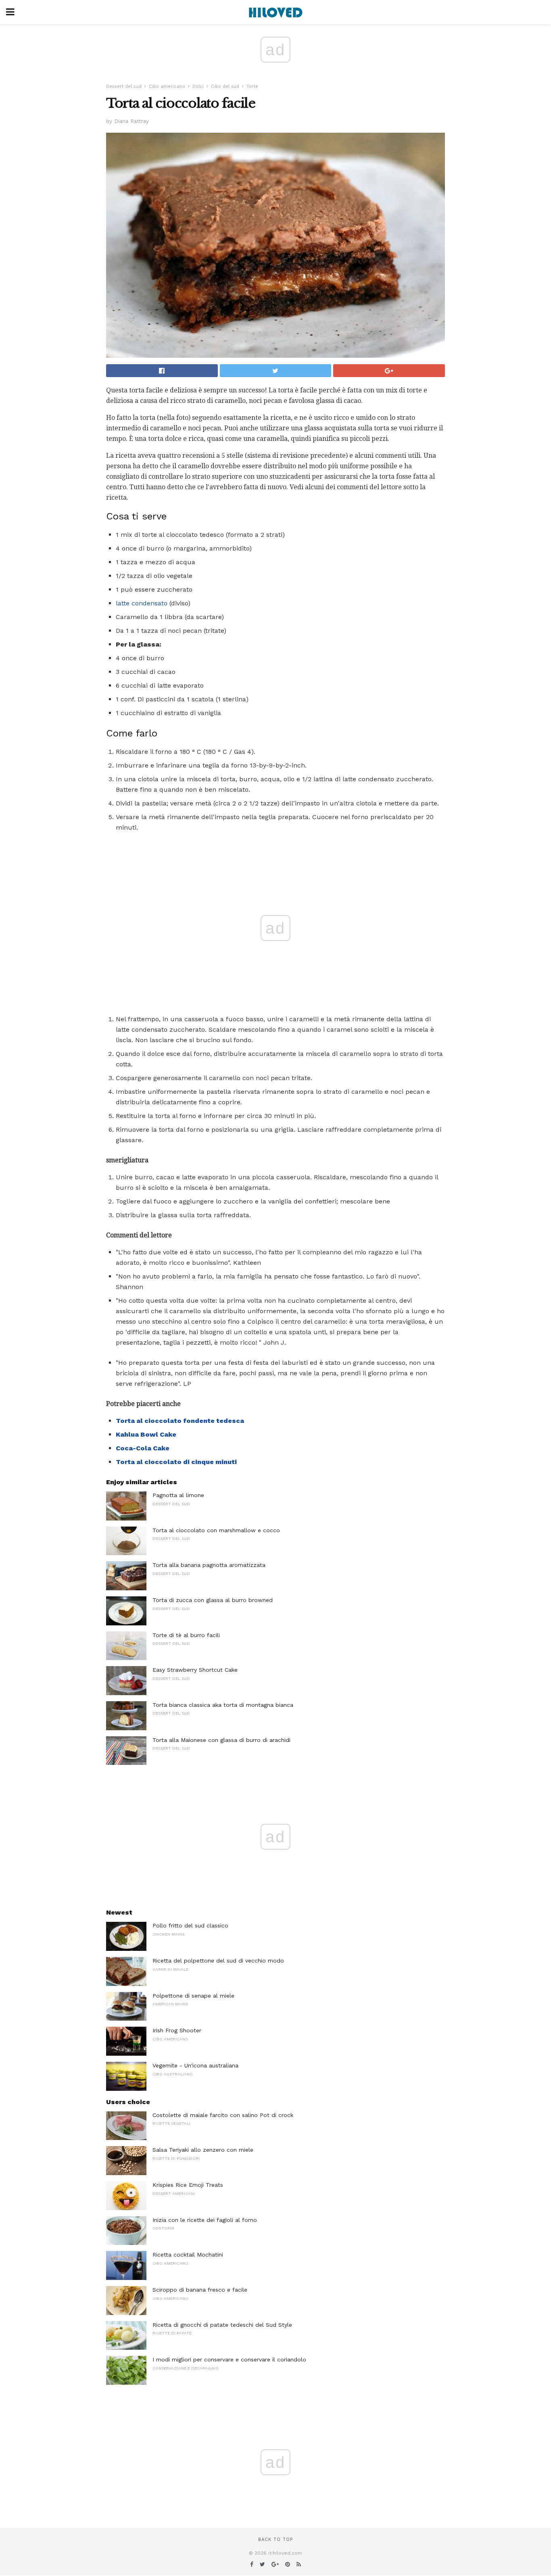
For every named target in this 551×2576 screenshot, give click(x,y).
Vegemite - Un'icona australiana (195, 2065)
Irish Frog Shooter (177, 2030)
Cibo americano (167, 87)
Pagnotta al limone (178, 1495)
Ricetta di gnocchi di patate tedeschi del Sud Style (222, 2325)
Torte (252, 87)
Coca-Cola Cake (143, 1448)
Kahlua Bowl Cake (146, 1434)
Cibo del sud (225, 87)
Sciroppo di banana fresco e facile (200, 2290)
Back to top (275, 2539)
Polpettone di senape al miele (193, 1996)
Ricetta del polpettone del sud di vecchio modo (218, 1961)
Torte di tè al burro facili (186, 1635)
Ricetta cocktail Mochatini (188, 2255)
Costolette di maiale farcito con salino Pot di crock (223, 2115)
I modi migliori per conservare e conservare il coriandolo (229, 2359)
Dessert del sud (124, 87)
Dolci (198, 87)
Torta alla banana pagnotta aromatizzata (209, 1565)
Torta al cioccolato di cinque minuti (176, 1462)
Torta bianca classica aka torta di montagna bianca (223, 1705)
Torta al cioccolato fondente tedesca (180, 1421)
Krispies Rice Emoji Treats (188, 2185)
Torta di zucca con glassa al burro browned (213, 1600)
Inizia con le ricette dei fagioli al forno (205, 2220)
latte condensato (142, 603)
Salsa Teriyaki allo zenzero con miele (203, 2150)
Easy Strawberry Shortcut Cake (195, 1670)
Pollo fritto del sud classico (190, 1925)
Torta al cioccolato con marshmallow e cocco (216, 1530)
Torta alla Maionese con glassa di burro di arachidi (221, 1740)
